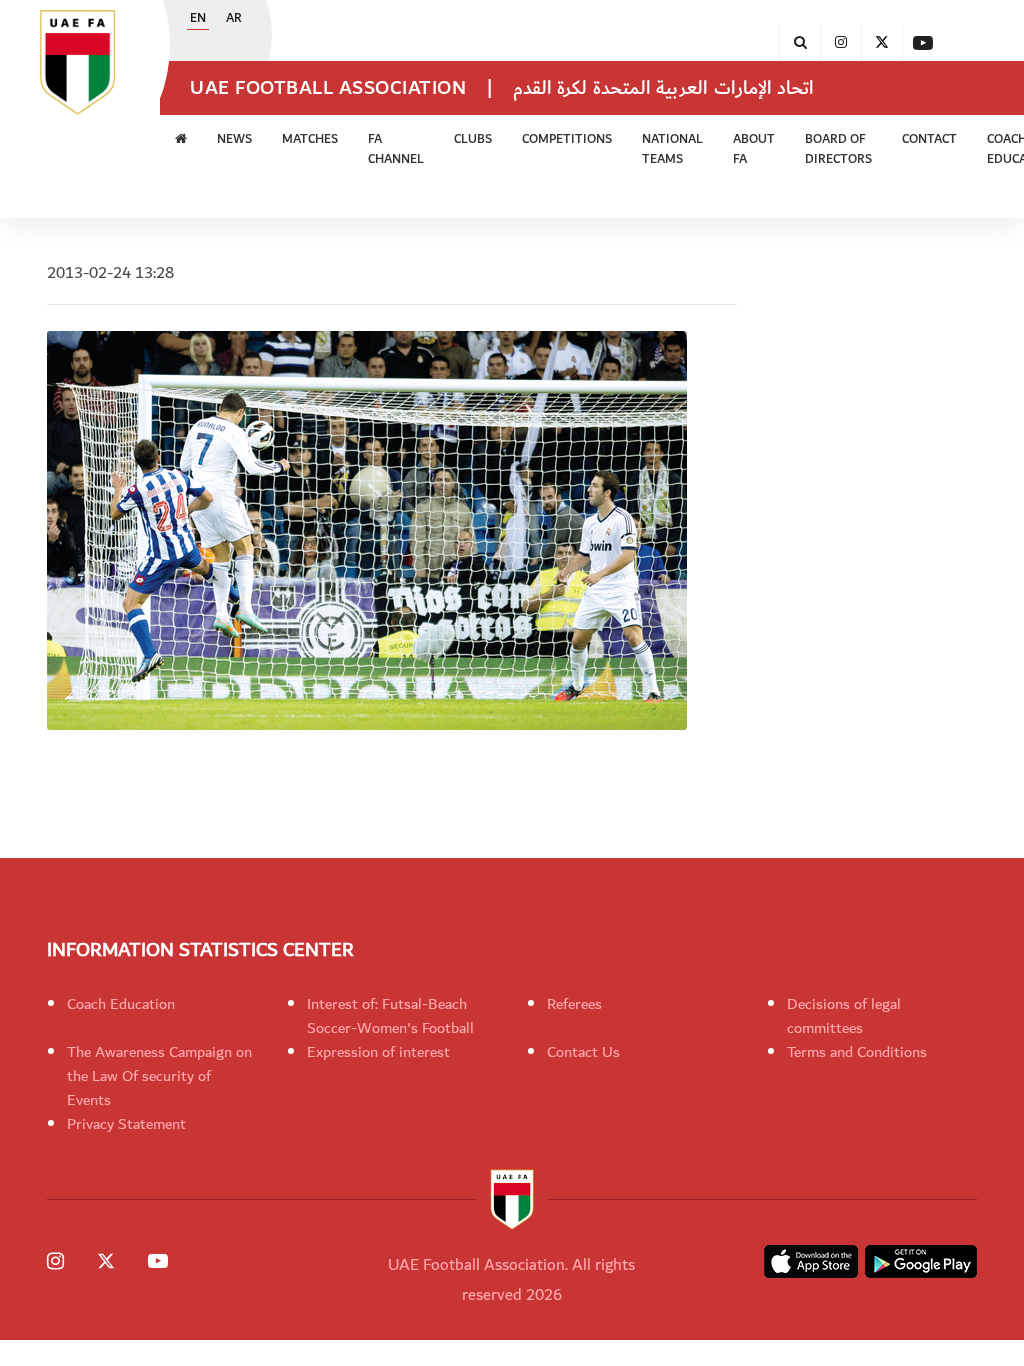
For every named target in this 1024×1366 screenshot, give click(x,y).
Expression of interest (378, 1052)
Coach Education (121, 1004)
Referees (574, 1004)
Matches (310, 139)
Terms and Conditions (857, 1052)
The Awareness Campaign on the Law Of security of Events (159, 1076)
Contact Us (583, 1052)
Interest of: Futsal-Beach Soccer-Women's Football (390, 1016)
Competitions (567, 139)
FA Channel (396, 149)
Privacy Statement (126, 1124)
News (234, 139)
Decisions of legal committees (844, 1016)
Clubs (473, 139)
